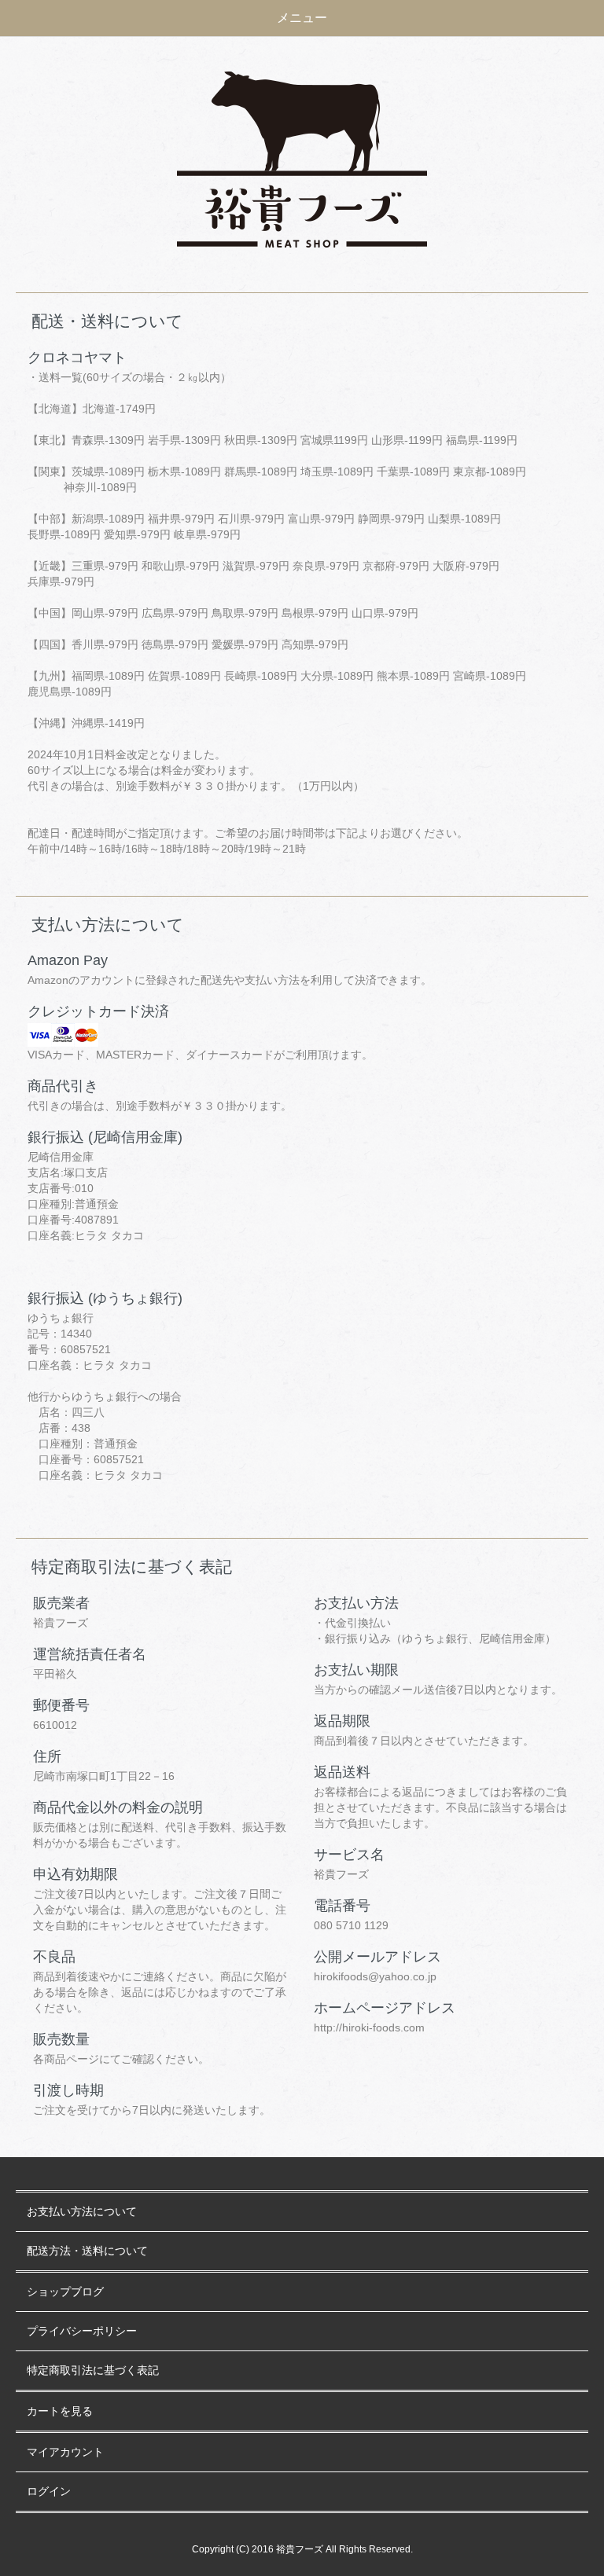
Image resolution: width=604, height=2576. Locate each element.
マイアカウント (65, 2452)
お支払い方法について (82, 2212)
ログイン (49, 2492)
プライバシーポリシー (82, 2331)
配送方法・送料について (87, 2251)
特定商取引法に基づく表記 (93, 2371)
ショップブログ (65, 2292)
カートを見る (60, 2411)
